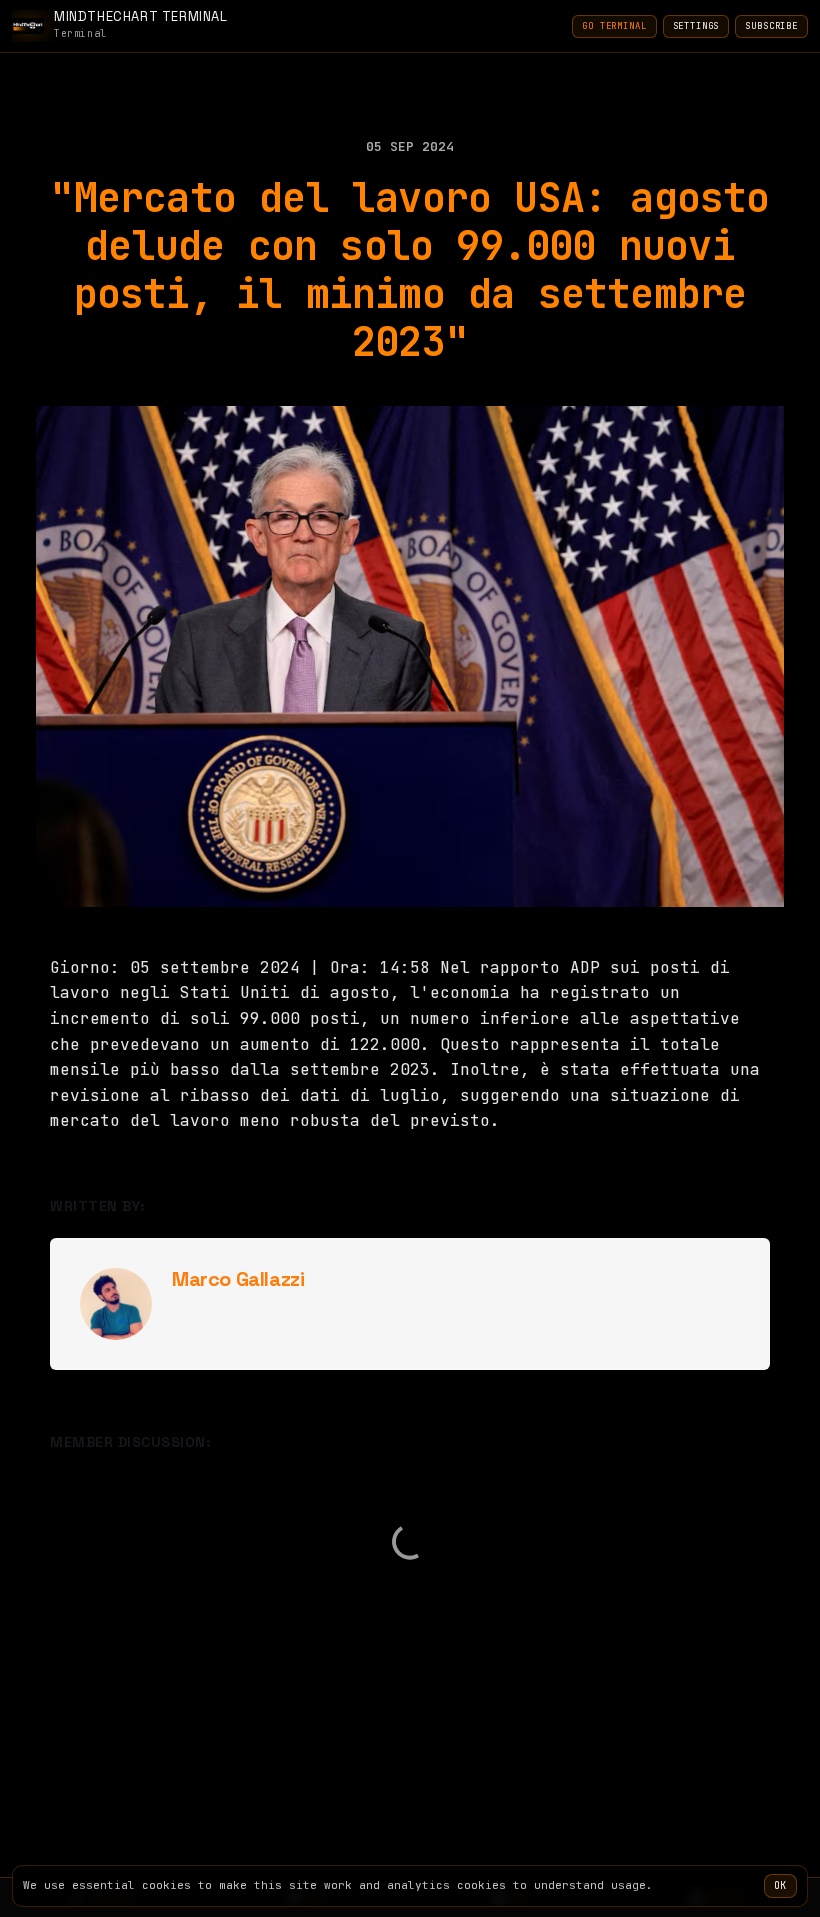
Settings (696, 26)
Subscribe (771, 26)
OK (780, 1885)
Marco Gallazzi (238, 1279)
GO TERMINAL (614, 26)
